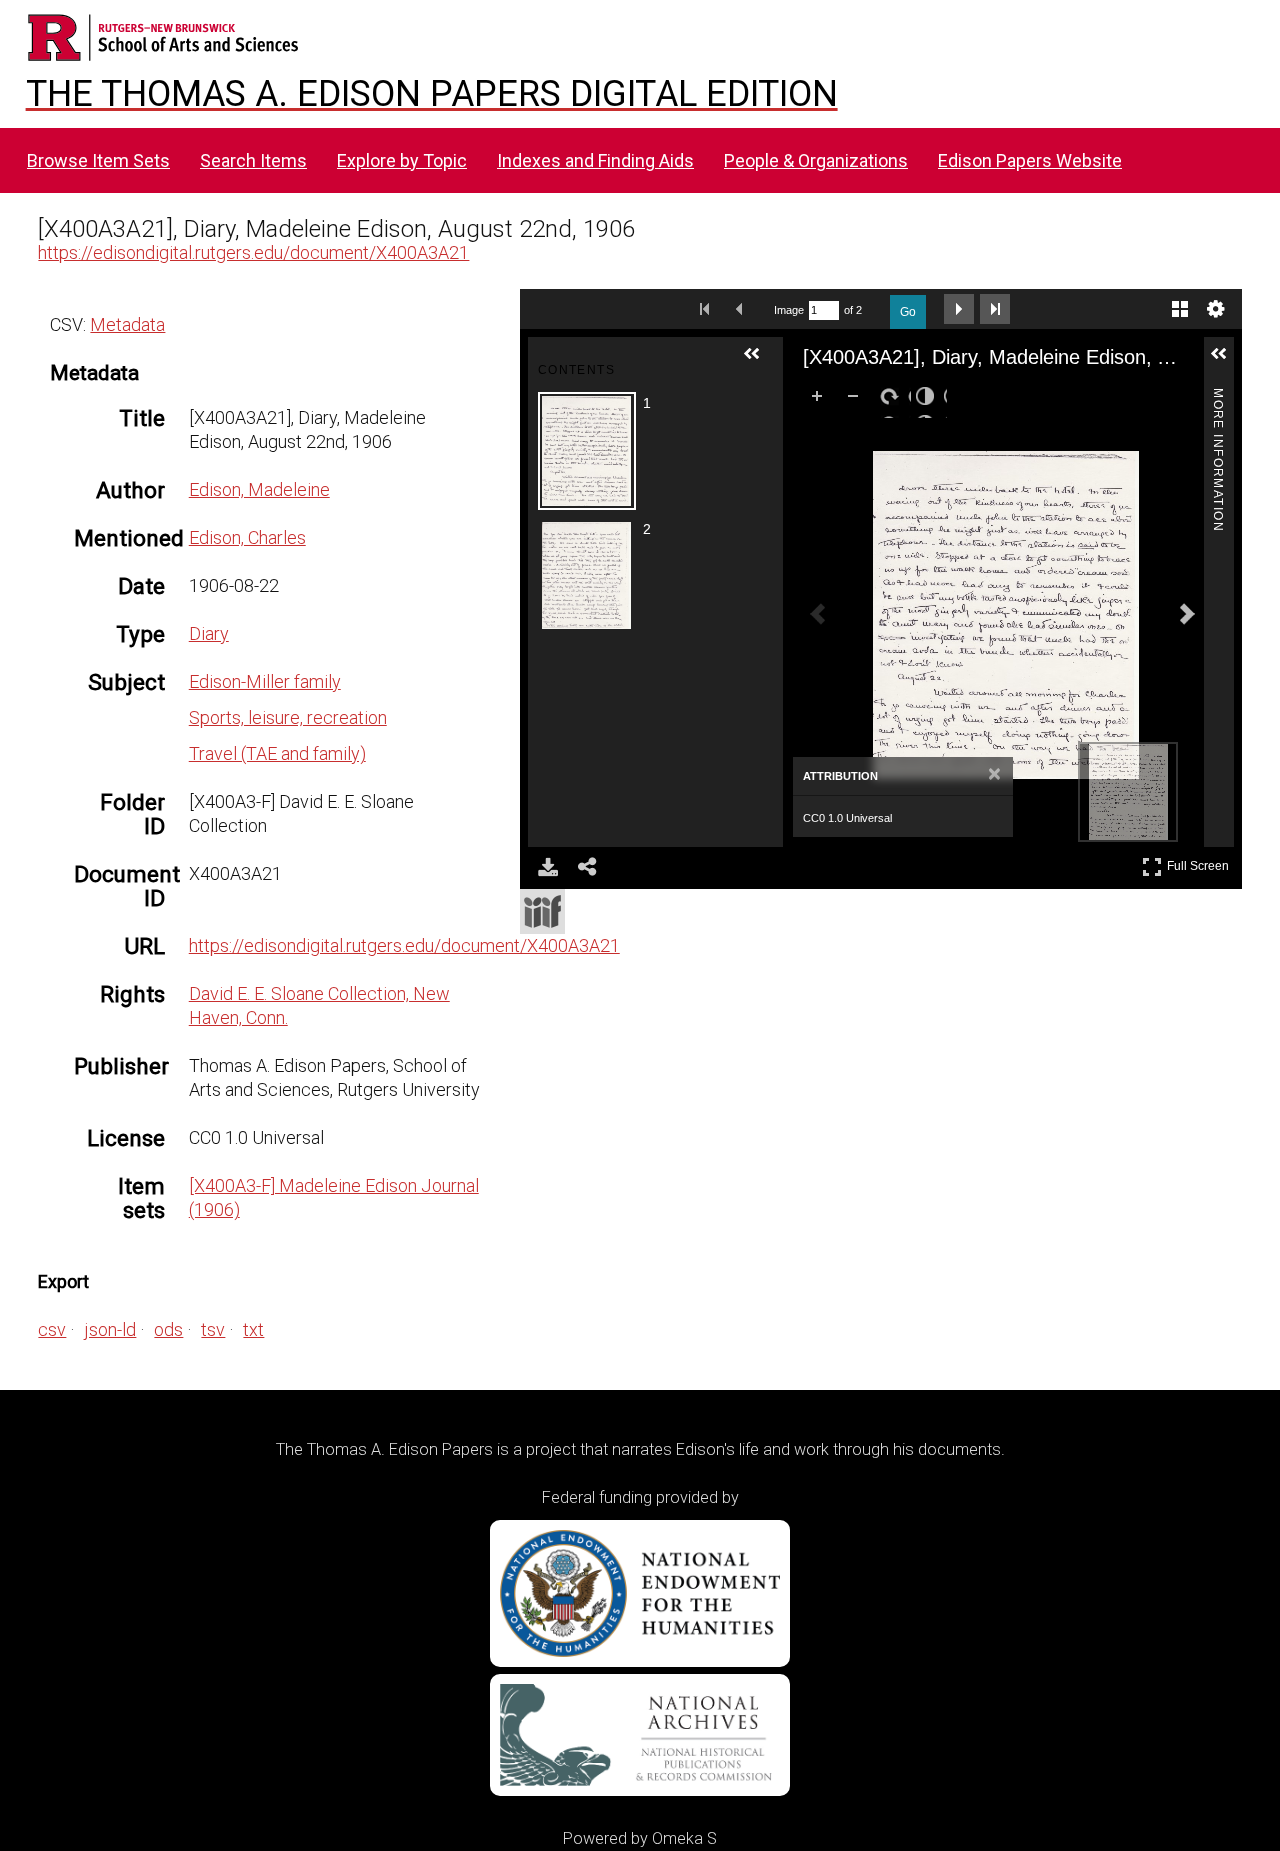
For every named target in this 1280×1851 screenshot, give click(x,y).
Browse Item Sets (98, 160)
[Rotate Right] (893, 400)
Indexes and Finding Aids (595, 160)
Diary (209, 633)
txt (253, 1329)
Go (908, 312)
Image (789, 310)
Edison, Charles (247, 537)
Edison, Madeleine (259, 489)
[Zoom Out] (857, 400)
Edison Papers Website (1030, 160)
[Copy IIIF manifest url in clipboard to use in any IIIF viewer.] (542, 911)
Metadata (127, 324)
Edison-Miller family (265, 681)
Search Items (253, 160)
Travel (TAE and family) (277, 753)
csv (52, 1329)
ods (168, 1329)
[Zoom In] (821, 400)
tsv (213, 1329)
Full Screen (1200, 862)
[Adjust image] (929, 400)
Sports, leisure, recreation (288, 717)
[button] (760, 362)
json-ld (110, 1329)
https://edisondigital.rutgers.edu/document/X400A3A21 (253, 252)
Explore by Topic (402, 160)
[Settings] (1216, 309)
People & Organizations (816, 160)
